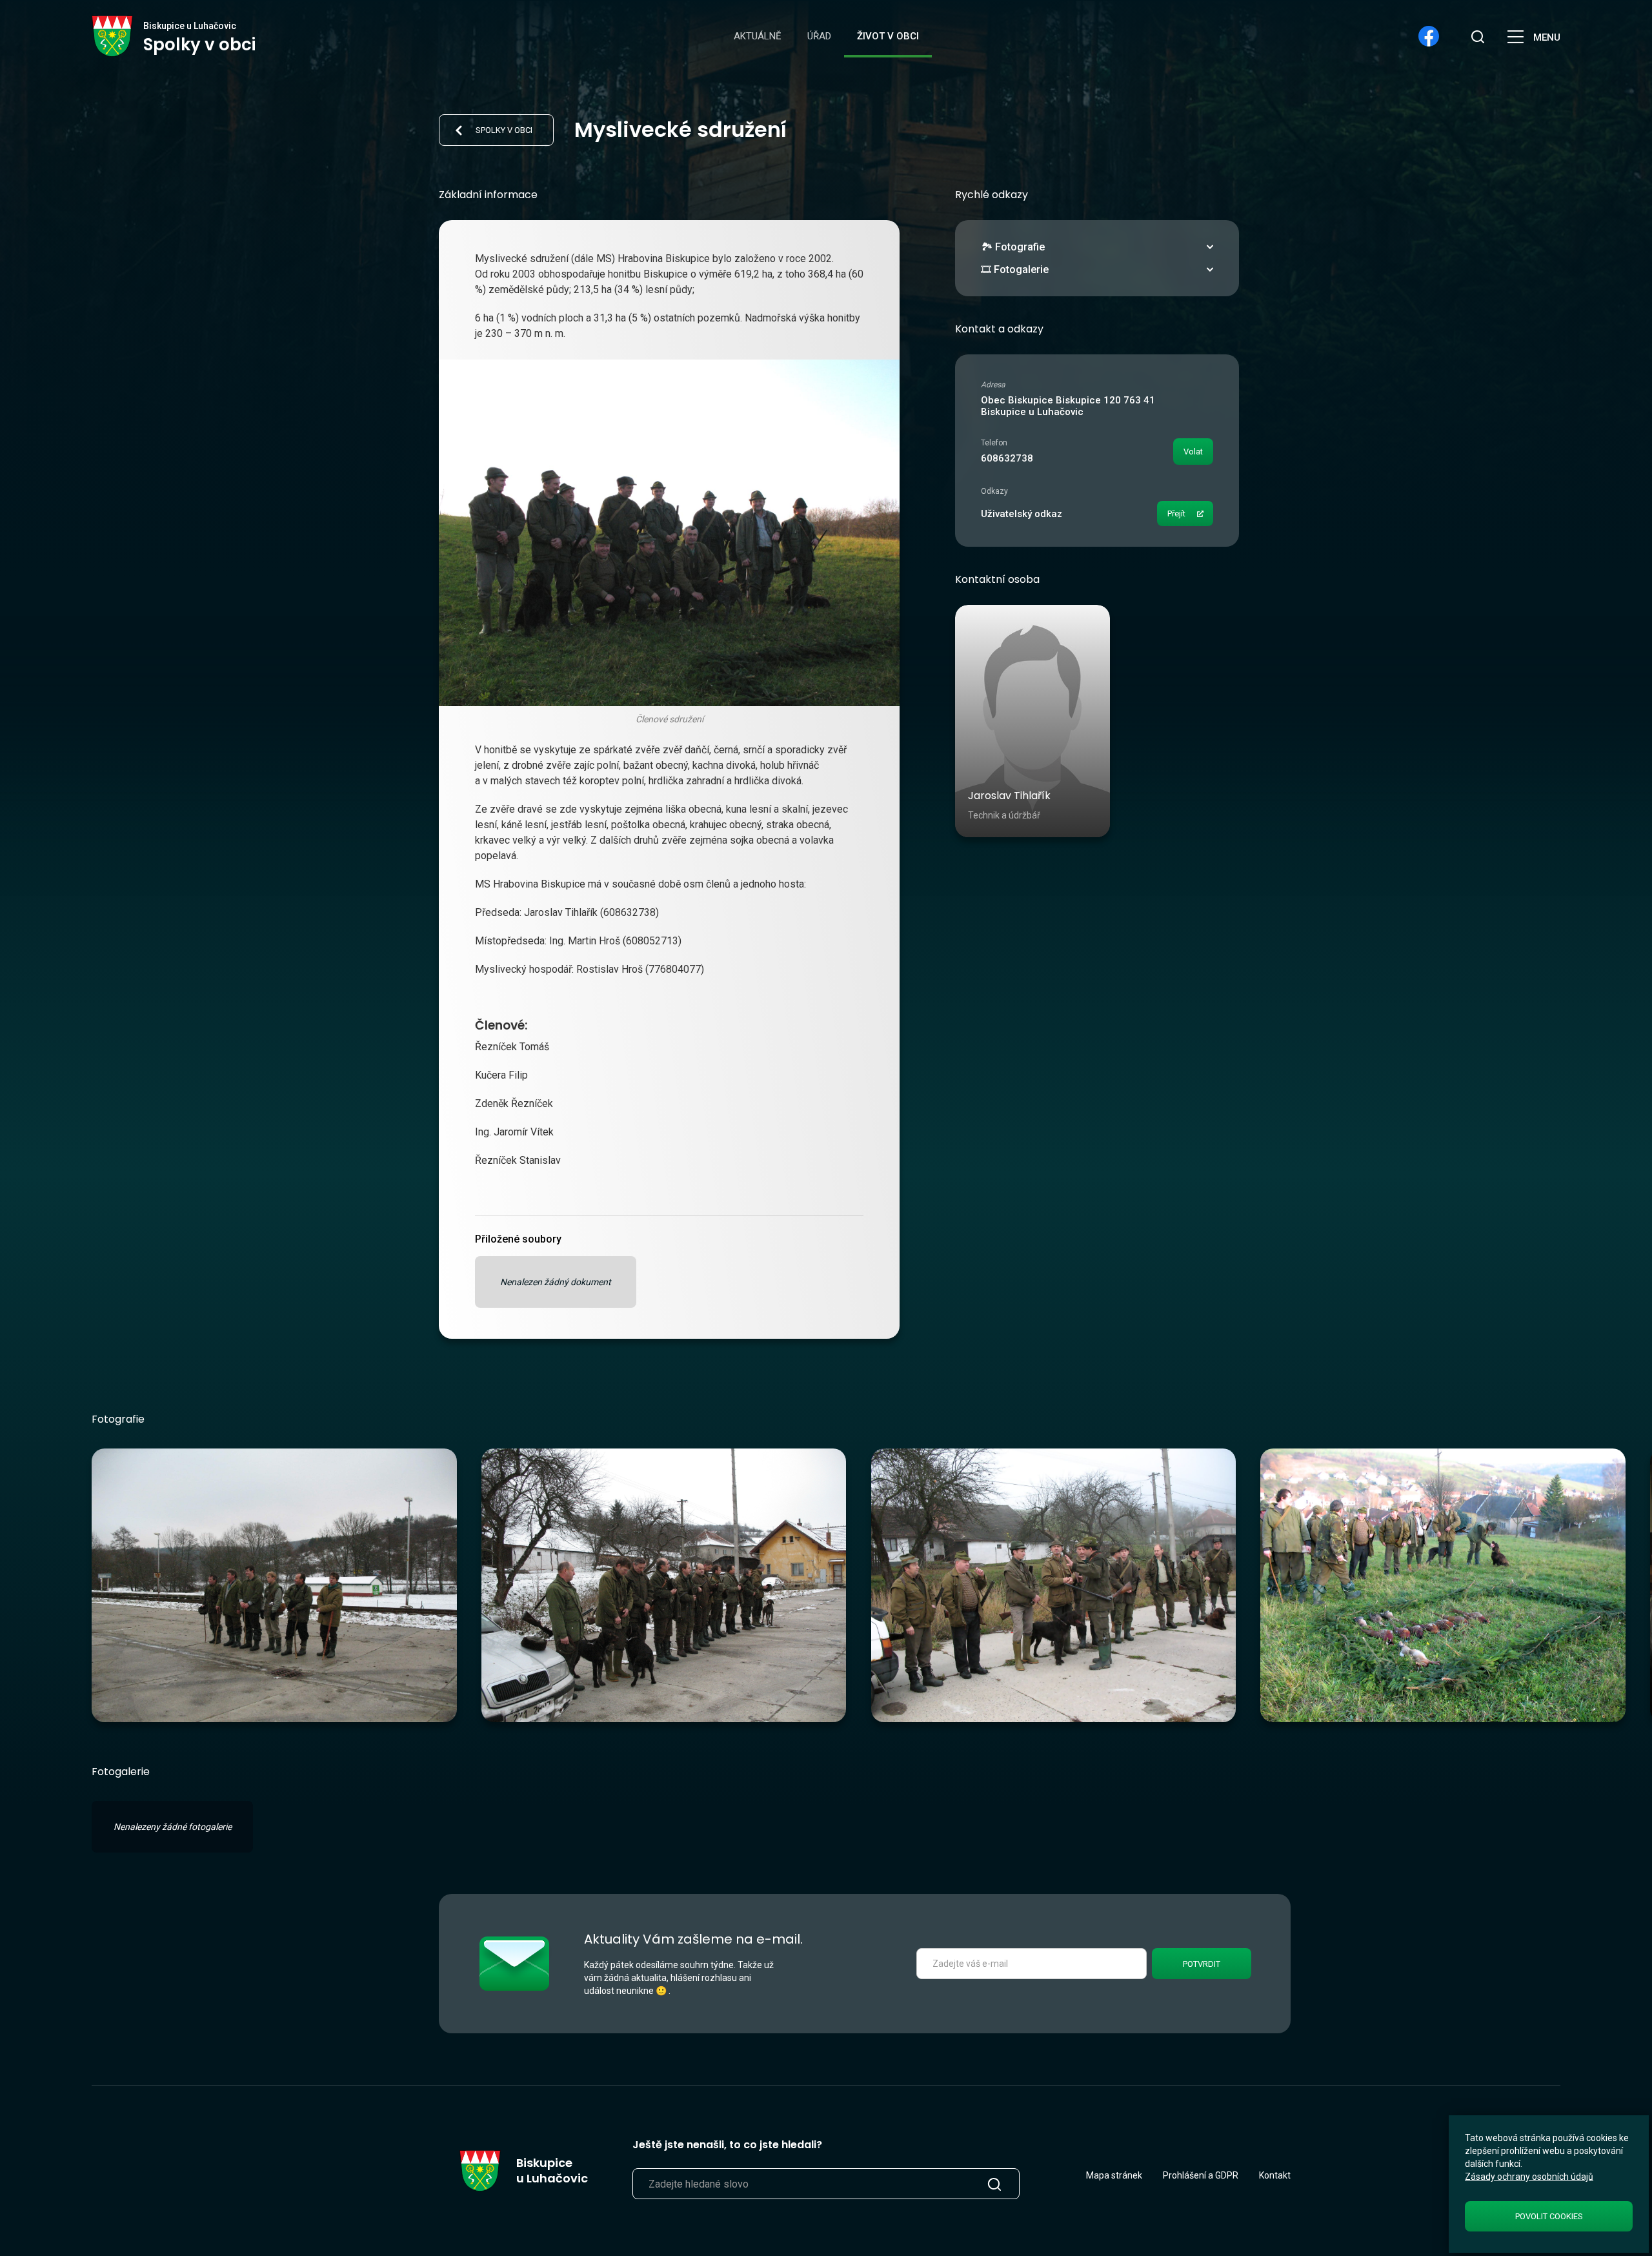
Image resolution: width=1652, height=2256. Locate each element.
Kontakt (1275, 2175)
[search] (1478, 36)
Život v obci (888, 36)
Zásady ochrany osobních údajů (1529, 2177)
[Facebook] (1429, 36)
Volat (1193, 452)
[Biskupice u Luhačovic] (113, 36)
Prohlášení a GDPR (1201, 2175)
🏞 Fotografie (1013, 247)
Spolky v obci (504, 130)
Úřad (819, 36)
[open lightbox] (274, 1585)
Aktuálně (758, 36)
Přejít (1176, 513)
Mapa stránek (1114, 2175)
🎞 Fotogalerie (1015, 269)
